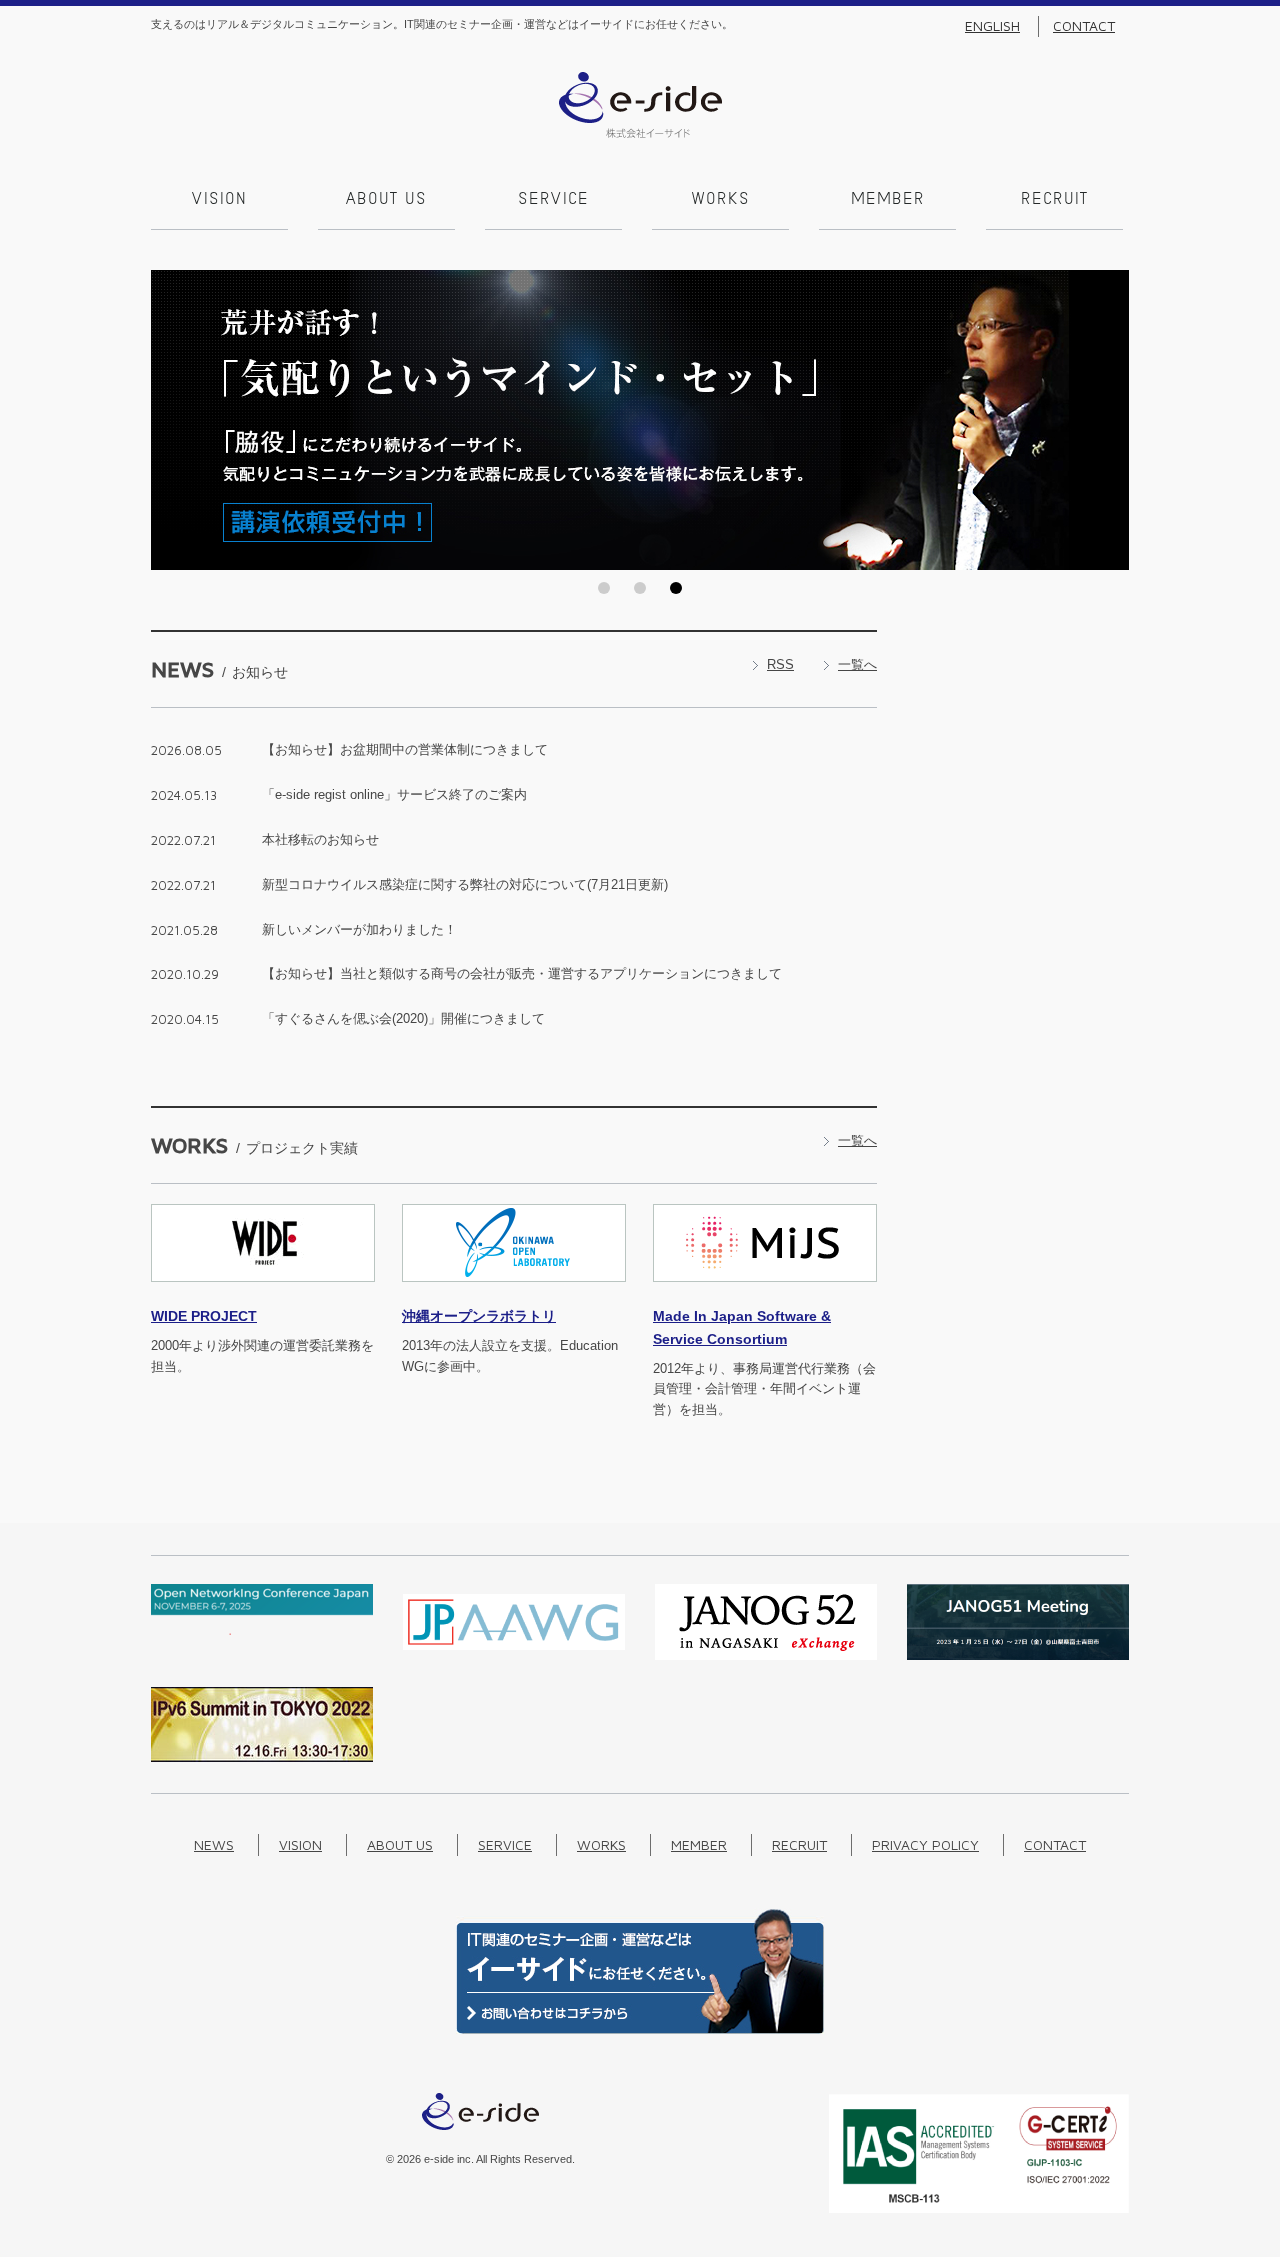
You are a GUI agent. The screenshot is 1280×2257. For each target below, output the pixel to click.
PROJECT (204, 1316)
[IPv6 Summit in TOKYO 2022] (262, 1757)
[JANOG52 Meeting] (766, 1655)
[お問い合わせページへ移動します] (640, 2029)
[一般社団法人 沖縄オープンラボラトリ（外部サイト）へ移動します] (514, 1293)
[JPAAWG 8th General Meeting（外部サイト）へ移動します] (514, 1655)
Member (888, 200)
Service (553, 200)
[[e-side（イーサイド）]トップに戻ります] (640, 133)
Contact (1084, 26)
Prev (172, 420)
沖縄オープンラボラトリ (479, 1316)
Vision (219, 200)
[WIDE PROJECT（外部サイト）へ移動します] (263, 1293)
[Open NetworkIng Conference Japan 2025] (262, 1630)
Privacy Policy (925, 1844)
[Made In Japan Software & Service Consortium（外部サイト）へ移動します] (765, 1293)
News (214, 1844)
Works (721, 200)
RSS (780, 664)
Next (1108, 420)
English (992, 26)
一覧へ (857, 664)
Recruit (1054, 200)
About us (386, 200)
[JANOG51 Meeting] (1018, 1655)
